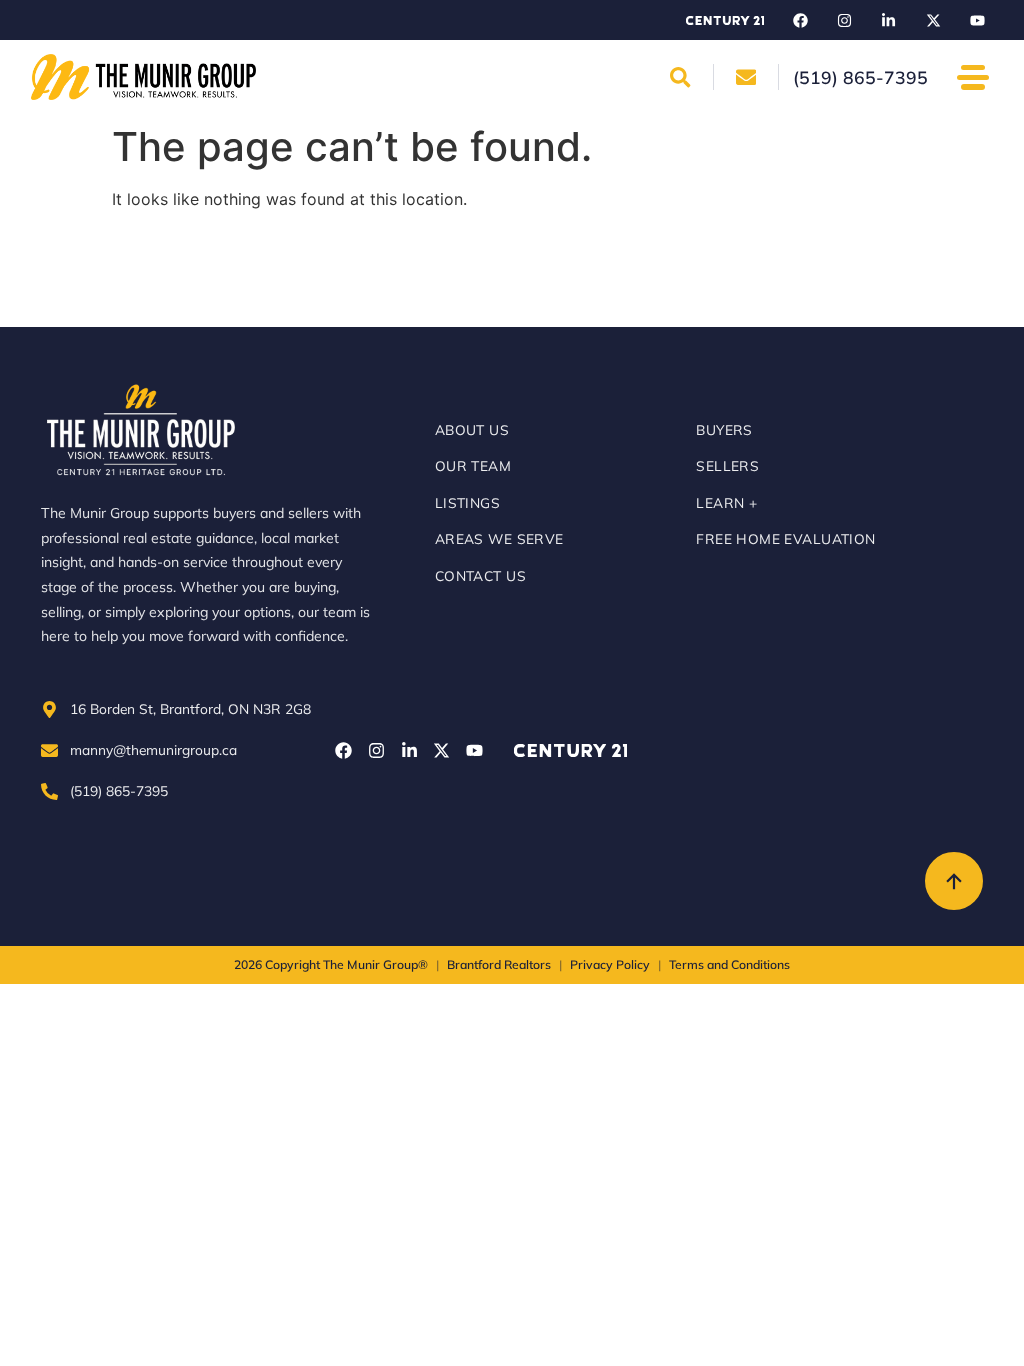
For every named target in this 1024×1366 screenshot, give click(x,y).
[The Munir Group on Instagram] (844, 20)
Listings (467, 502)
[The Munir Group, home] (143, 77)
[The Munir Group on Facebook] (800, 20)
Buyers (724, 429)
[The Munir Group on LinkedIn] (889, 20)
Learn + (726, 502)
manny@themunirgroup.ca (153, 749)
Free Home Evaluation (785, 538)
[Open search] (680, 77)
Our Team (473, 465)
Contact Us (480, 575)
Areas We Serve (499, 538)
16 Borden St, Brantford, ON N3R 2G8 (190, 708)
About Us (472, 429)
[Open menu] (973, 78)
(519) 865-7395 (119, 790)
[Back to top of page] (954, 881)
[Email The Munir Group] (746, 77)
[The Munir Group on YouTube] (977, 20)
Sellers (727, 465)
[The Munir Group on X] (933, 20)
